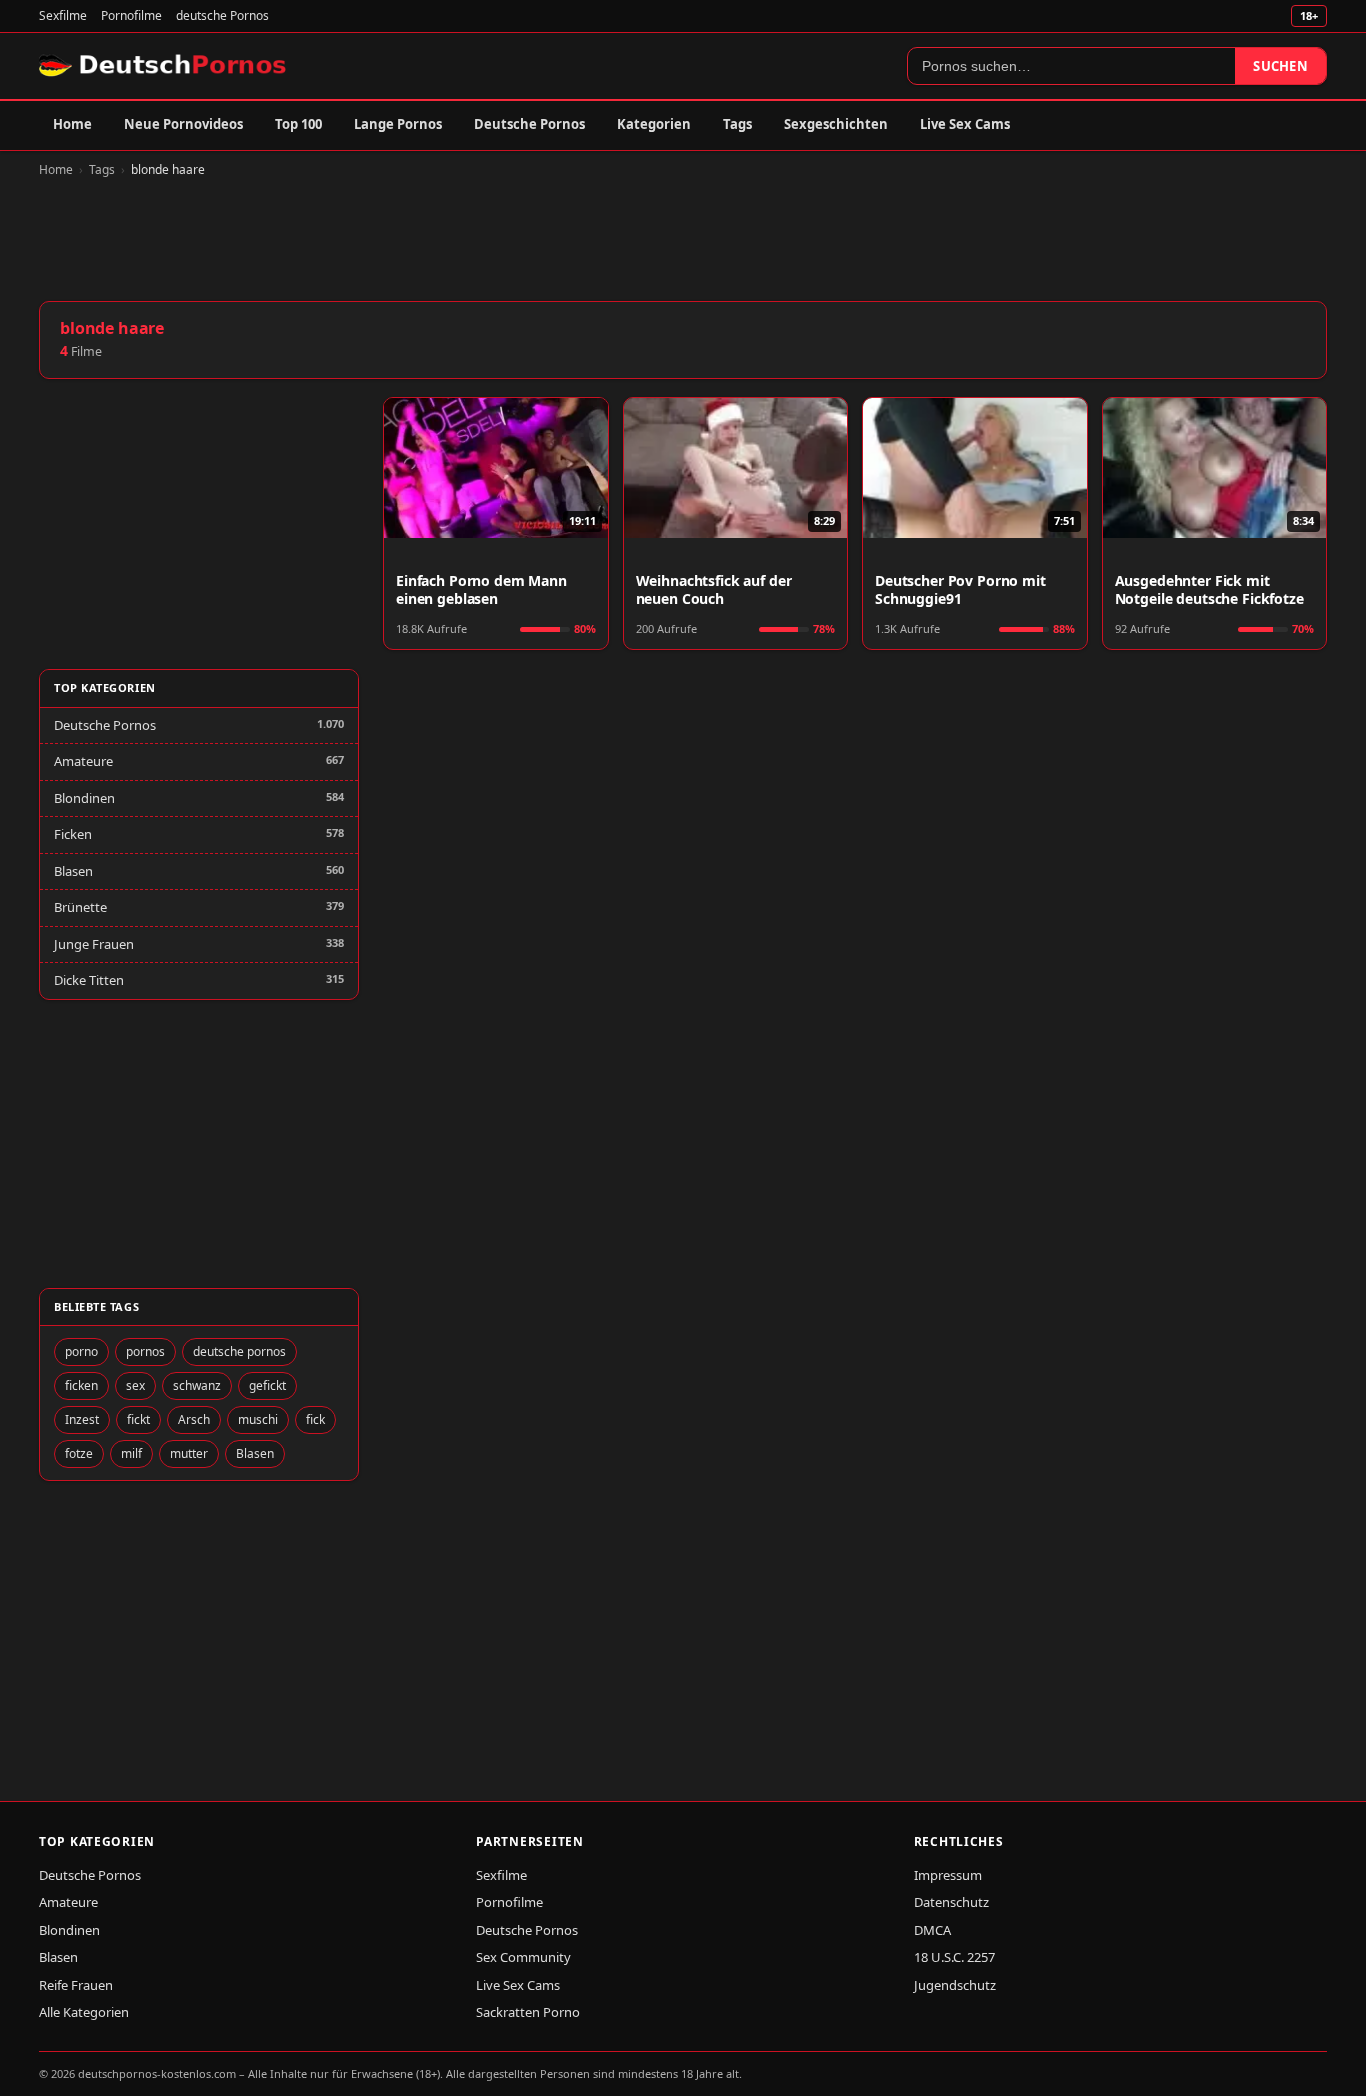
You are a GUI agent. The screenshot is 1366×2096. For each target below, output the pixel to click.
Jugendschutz (955, 1985)
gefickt (267, 1385)
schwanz (197, 1385)
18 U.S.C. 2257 (954, 1957)
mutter (189, 1453)
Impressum (948, 1875)
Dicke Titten (89, 980)
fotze (79, 1453)
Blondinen (84, 798)
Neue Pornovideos (183, 124)
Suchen (1280, 66)
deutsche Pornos (222, 15)
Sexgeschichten (836, 124)
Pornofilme (131, 15)
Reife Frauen (76, 1985)
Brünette (80, 907)
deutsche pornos (239, 1351)
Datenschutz (951, 1902)
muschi (258, 1419)
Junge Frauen (94, 944)
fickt (138, 1419)
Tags (737, 124)
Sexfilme (63, 15)
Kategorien (654, 124)
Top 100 (298, 124)
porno (81, 1351)
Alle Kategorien (84, 2012)
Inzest (82, 1419)
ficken (81, 1385)
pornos (145, 1351)
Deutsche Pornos (529, 124)
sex (135, 1385)
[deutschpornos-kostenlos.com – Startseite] (164, 66)
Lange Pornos (398, 124)
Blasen (73, 871)
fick (315, 1419)
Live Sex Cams (965, 124)
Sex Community (523, 1957)
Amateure (83, 761)
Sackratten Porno (528, 2012)
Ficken (73, 834)
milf (131, 1453)
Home (72, 124)
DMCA (932, 1930)
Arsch (194, 1419)
